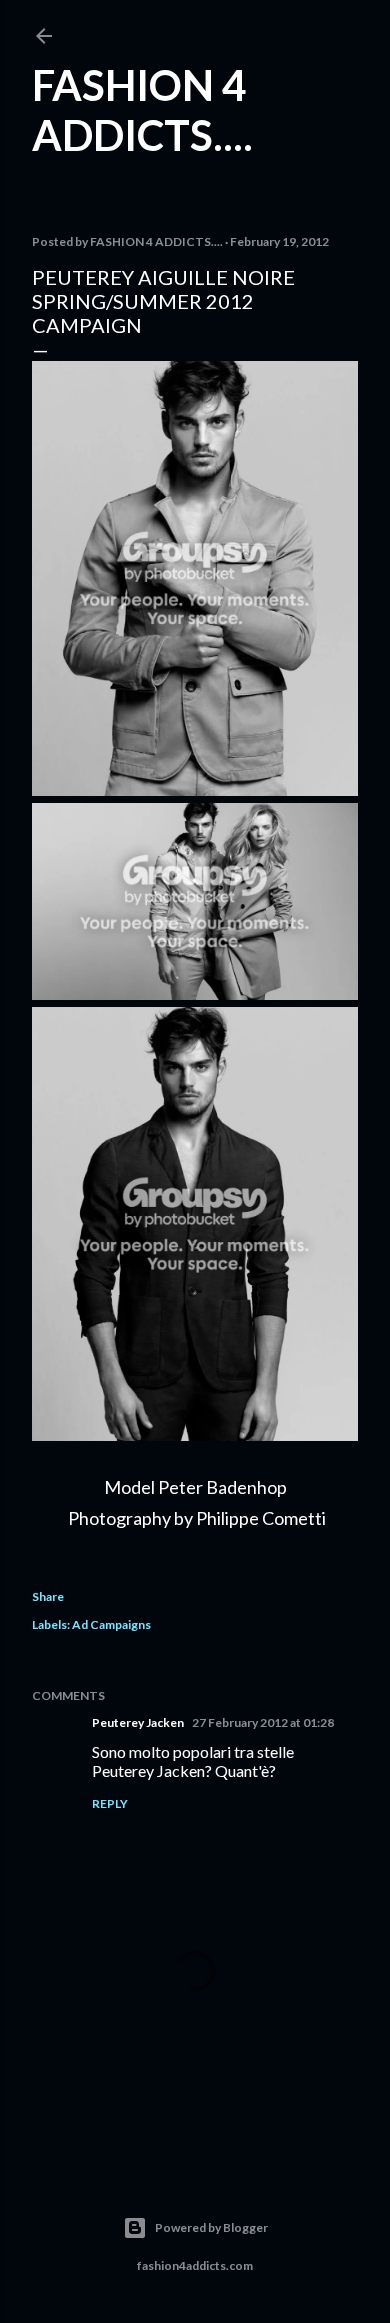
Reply (110, 1803)
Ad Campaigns (111, 1624)
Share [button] (48, 1596)
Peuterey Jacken (138, 1722)
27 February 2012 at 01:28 (263, 1722)
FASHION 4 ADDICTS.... (142, 110)
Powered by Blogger (211, 2227)
